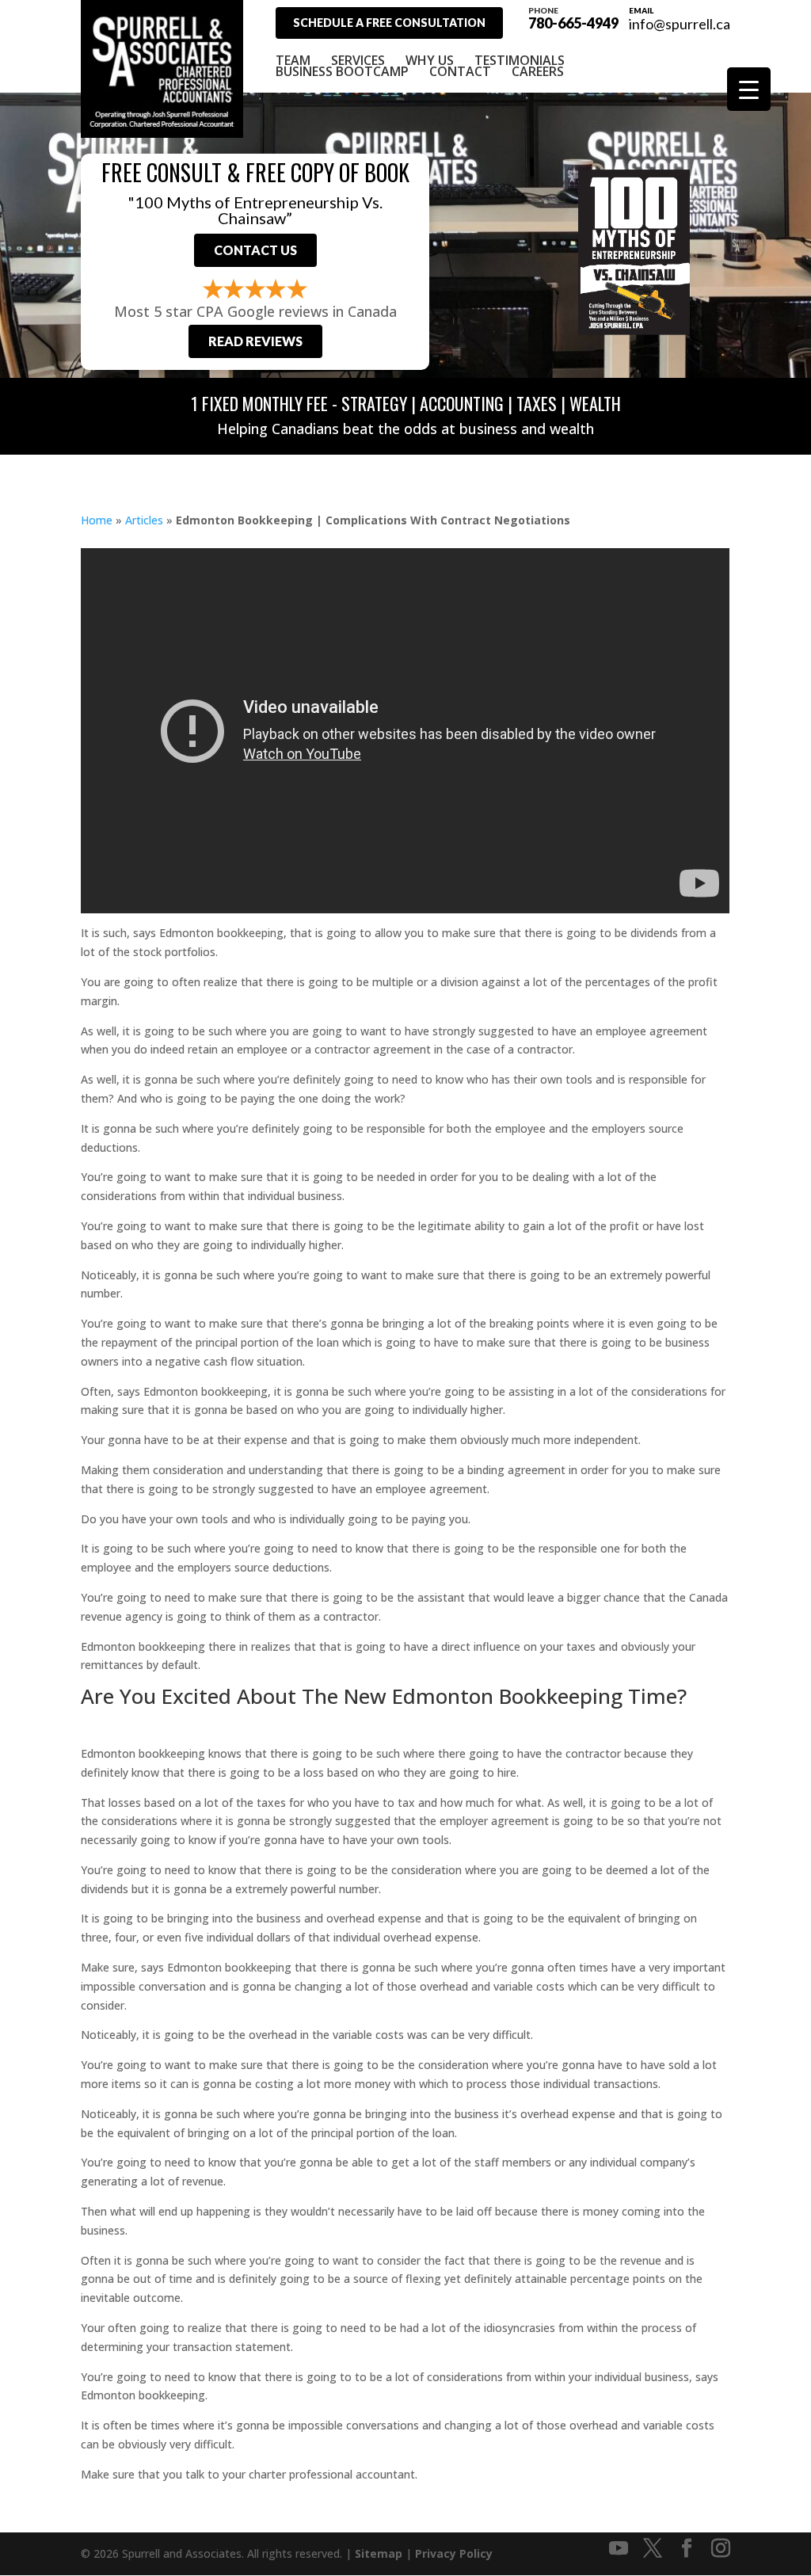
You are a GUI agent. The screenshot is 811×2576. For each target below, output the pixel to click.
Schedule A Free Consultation (389, 23)
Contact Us (255, 250)
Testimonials (520, 60)
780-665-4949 (573, 17)
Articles (144, 520)
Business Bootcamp (342, 71)
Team (293, 60)
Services (358, 60)
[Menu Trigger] (749, 89)
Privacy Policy (454, 2553)
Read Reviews (255, 341)
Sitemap (379, 2553)
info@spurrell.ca (680, 24)
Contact (460, 71)
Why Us (430, 60)
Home (97, 520)
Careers (538, 71)
